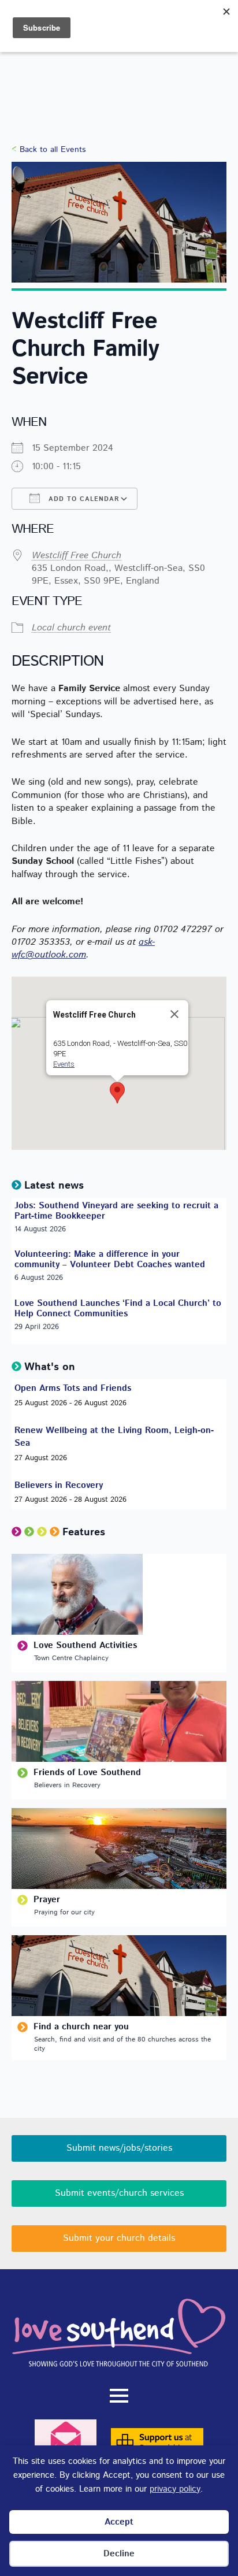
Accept (119, 2522)
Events (64, 1064)
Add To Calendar (83, 499)
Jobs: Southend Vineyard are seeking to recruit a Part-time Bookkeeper (116, 1211)
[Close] (174, 1014)
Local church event (71, 628)
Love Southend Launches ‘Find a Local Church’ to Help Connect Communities (118, 1309)
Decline (119, 2554)
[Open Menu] (119, 2396)
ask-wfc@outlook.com (83, 949)
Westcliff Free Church (77, 556)
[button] (117, 1093)
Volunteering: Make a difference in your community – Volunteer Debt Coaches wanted (110, 1260)
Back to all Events (53, 150)
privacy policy (175, 2489)
